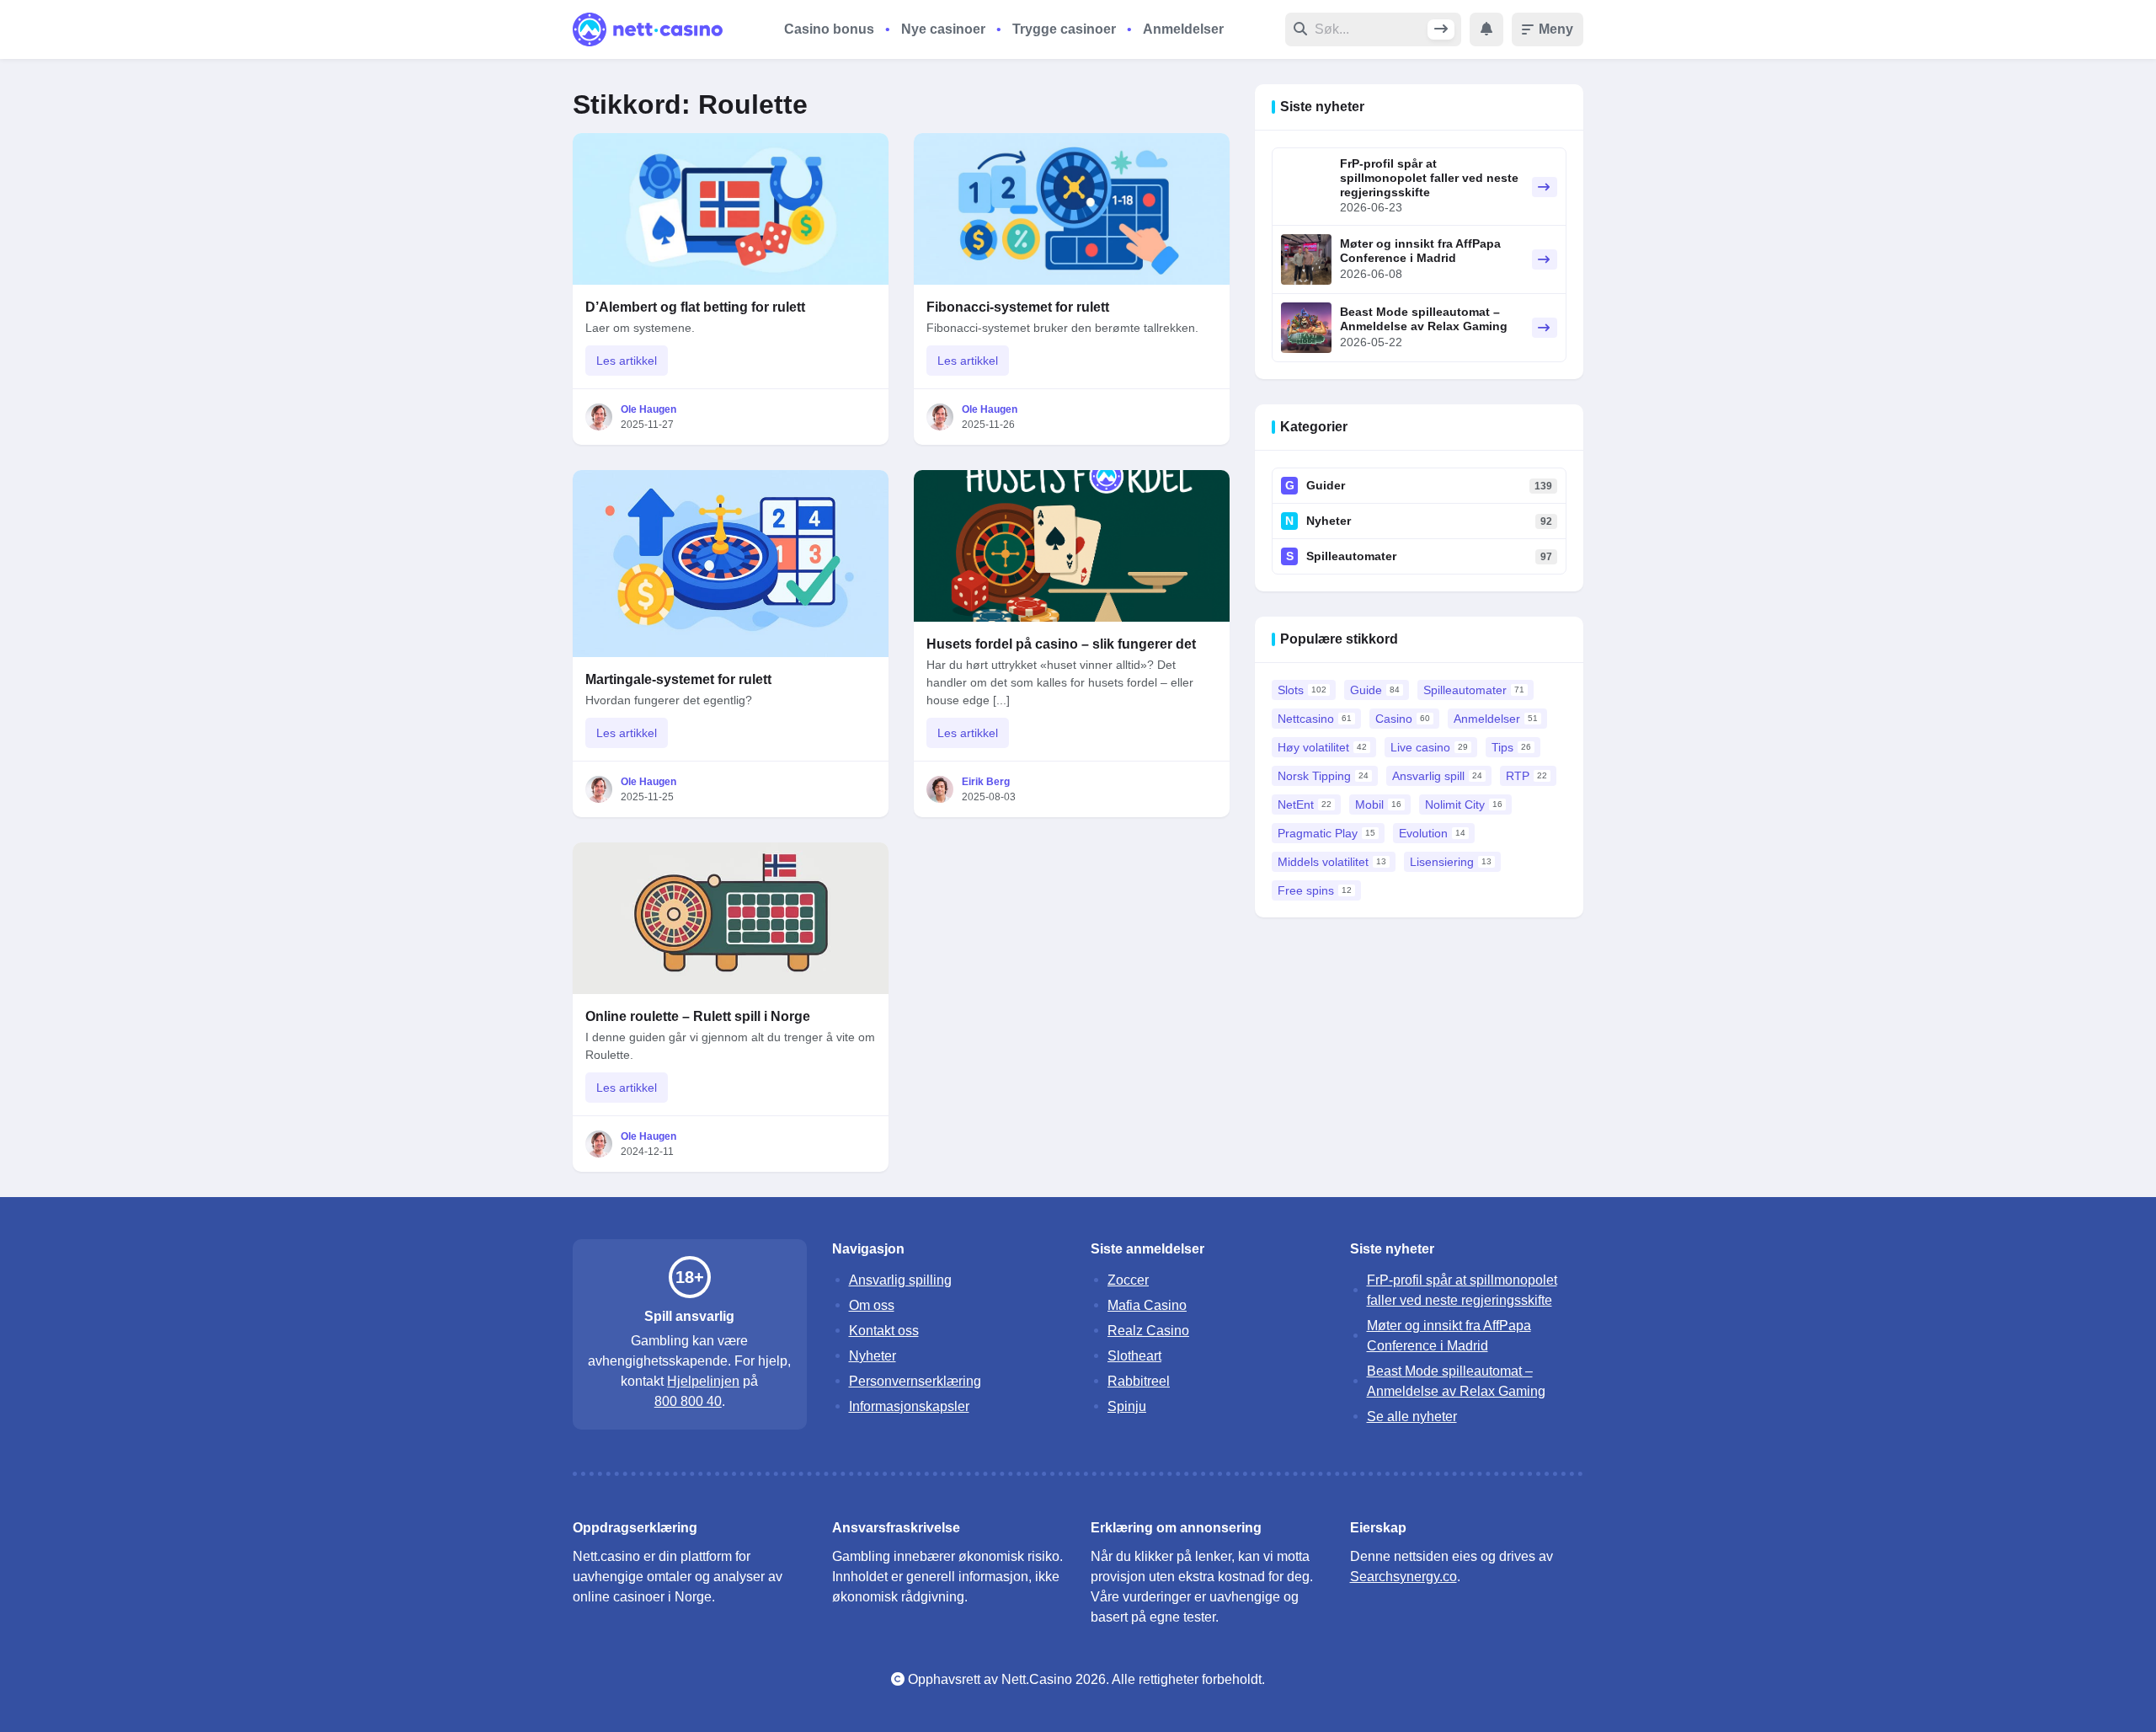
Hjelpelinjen (703, 1381)
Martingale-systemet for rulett (678, 679)
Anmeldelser (1183, 29)
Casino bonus (829, 29)
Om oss (872, 1305)
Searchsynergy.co (1404, 1577)
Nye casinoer (943, 29)
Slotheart (1134, 1356)
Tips (1511, 747)
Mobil (1378, 805)
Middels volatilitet (1332, 862)
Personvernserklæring (915, 1381)
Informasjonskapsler (909, 1406)
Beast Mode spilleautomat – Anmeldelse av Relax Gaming (1424, 319)
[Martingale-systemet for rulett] (731, 564)
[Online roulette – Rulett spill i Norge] (731, 918)
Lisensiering (1451, 862)
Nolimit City (1464, 805)
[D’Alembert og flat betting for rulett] (731, 209)
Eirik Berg (986, 782)
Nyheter (1329, 521)
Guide (1375, 690)
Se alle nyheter (1412, 1417)
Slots (1302, 690)
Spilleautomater (1351, 556)
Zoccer (1128, 1280)
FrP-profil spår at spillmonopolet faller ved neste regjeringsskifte (1429, 178)
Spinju (1127, 1406)
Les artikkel (627, 361)
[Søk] (1441, 29)
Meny (1556, 29)
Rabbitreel (1139, 1381)
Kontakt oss (884, 1331)
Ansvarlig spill (1437, 776)
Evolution (1432, 833)
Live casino (1429, 747)
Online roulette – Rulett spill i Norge (698, 1016)
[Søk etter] (1371, 29)
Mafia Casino (1147, 1305)
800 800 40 (688, 1401)
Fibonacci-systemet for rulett (1018, 307)
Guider (1326, 485)
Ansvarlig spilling (900, 1280)
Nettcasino (1315, 719)
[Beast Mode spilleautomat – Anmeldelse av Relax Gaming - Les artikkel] (1306, 328)
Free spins (1315, 890)
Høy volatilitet (1322, 747)
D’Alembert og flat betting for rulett (695, 307)
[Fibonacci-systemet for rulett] (1072, 209)
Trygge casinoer (1064, 29)
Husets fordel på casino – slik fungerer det (1061, 644)
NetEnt (1305, 805)
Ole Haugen (648, 409)
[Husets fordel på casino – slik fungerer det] (1072, 546)
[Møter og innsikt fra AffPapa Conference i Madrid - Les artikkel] (1306, 259)
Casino (1403, 719)
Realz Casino (1148, 1331)
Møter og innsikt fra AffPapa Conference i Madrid (1420, 251)
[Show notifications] (1486, 29)
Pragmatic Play (1326, 833)
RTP (1526, 776)
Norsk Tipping (1323, 776)
